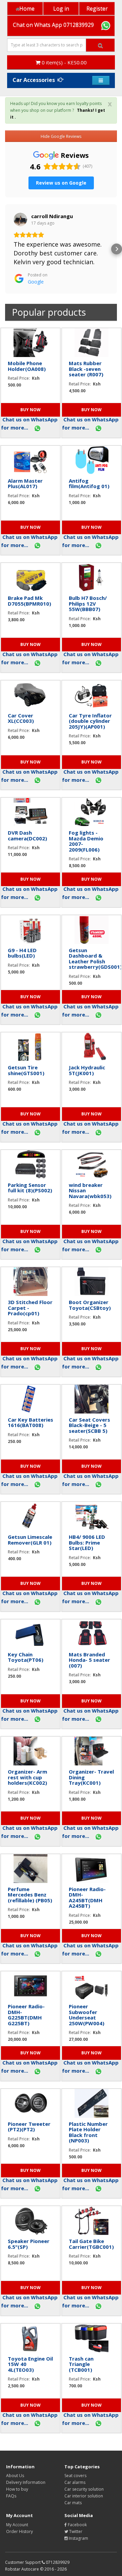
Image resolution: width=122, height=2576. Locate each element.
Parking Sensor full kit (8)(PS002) (30, 1188)
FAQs (11, 2496)
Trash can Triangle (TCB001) (81, 2364)
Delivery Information (26, 2482)
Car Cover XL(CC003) (21, 718)
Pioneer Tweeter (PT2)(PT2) (29, 2127)
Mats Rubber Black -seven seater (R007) (86, 369)
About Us (15, 2476)
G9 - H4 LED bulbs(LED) (22, 953)
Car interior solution (84, 2496)
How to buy (17, 2489)
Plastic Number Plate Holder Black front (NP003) (88, 2132)
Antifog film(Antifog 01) (89, 484)
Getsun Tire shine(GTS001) (26, 1070)
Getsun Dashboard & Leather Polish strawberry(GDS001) (95, 959)
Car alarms (75, 2482)
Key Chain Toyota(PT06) (26, 1657)
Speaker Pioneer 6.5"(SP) (29, 2244)
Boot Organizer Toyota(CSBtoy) (90, 1305)
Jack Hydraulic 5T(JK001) (87, 1070)
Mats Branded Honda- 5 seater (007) (89, 1660)
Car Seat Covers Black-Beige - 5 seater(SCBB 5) (89, 1425)
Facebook (77, 2525)
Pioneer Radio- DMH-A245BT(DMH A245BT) (87, 1898)
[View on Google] (20, 219)
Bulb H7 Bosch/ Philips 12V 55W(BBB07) (88, 603)
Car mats (73, 2503)
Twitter (75, 2531)
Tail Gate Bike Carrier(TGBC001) (91, 2244)
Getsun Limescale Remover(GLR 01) (30, 1540)
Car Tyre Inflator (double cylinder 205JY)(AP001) (90, 721)
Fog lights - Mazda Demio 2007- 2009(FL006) (86, 841)
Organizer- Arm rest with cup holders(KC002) (27, 1777)
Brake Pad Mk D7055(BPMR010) (29, 601)
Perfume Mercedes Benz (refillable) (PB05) (30, 1895)
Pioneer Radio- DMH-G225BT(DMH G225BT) (26, 2015)
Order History (19, 2531)
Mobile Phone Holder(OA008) (27, 366)
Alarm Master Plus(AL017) (25, 484)
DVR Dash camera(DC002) (27, 835)
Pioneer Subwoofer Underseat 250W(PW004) (87, 2015)
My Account (17, 2525)
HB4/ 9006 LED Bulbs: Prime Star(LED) (87, 1542)
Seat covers (75, 2476)
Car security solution (84, 2489)
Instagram (78, 2538)
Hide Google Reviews (61, 136)
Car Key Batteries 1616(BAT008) (30, 1422)
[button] (5, 249)
